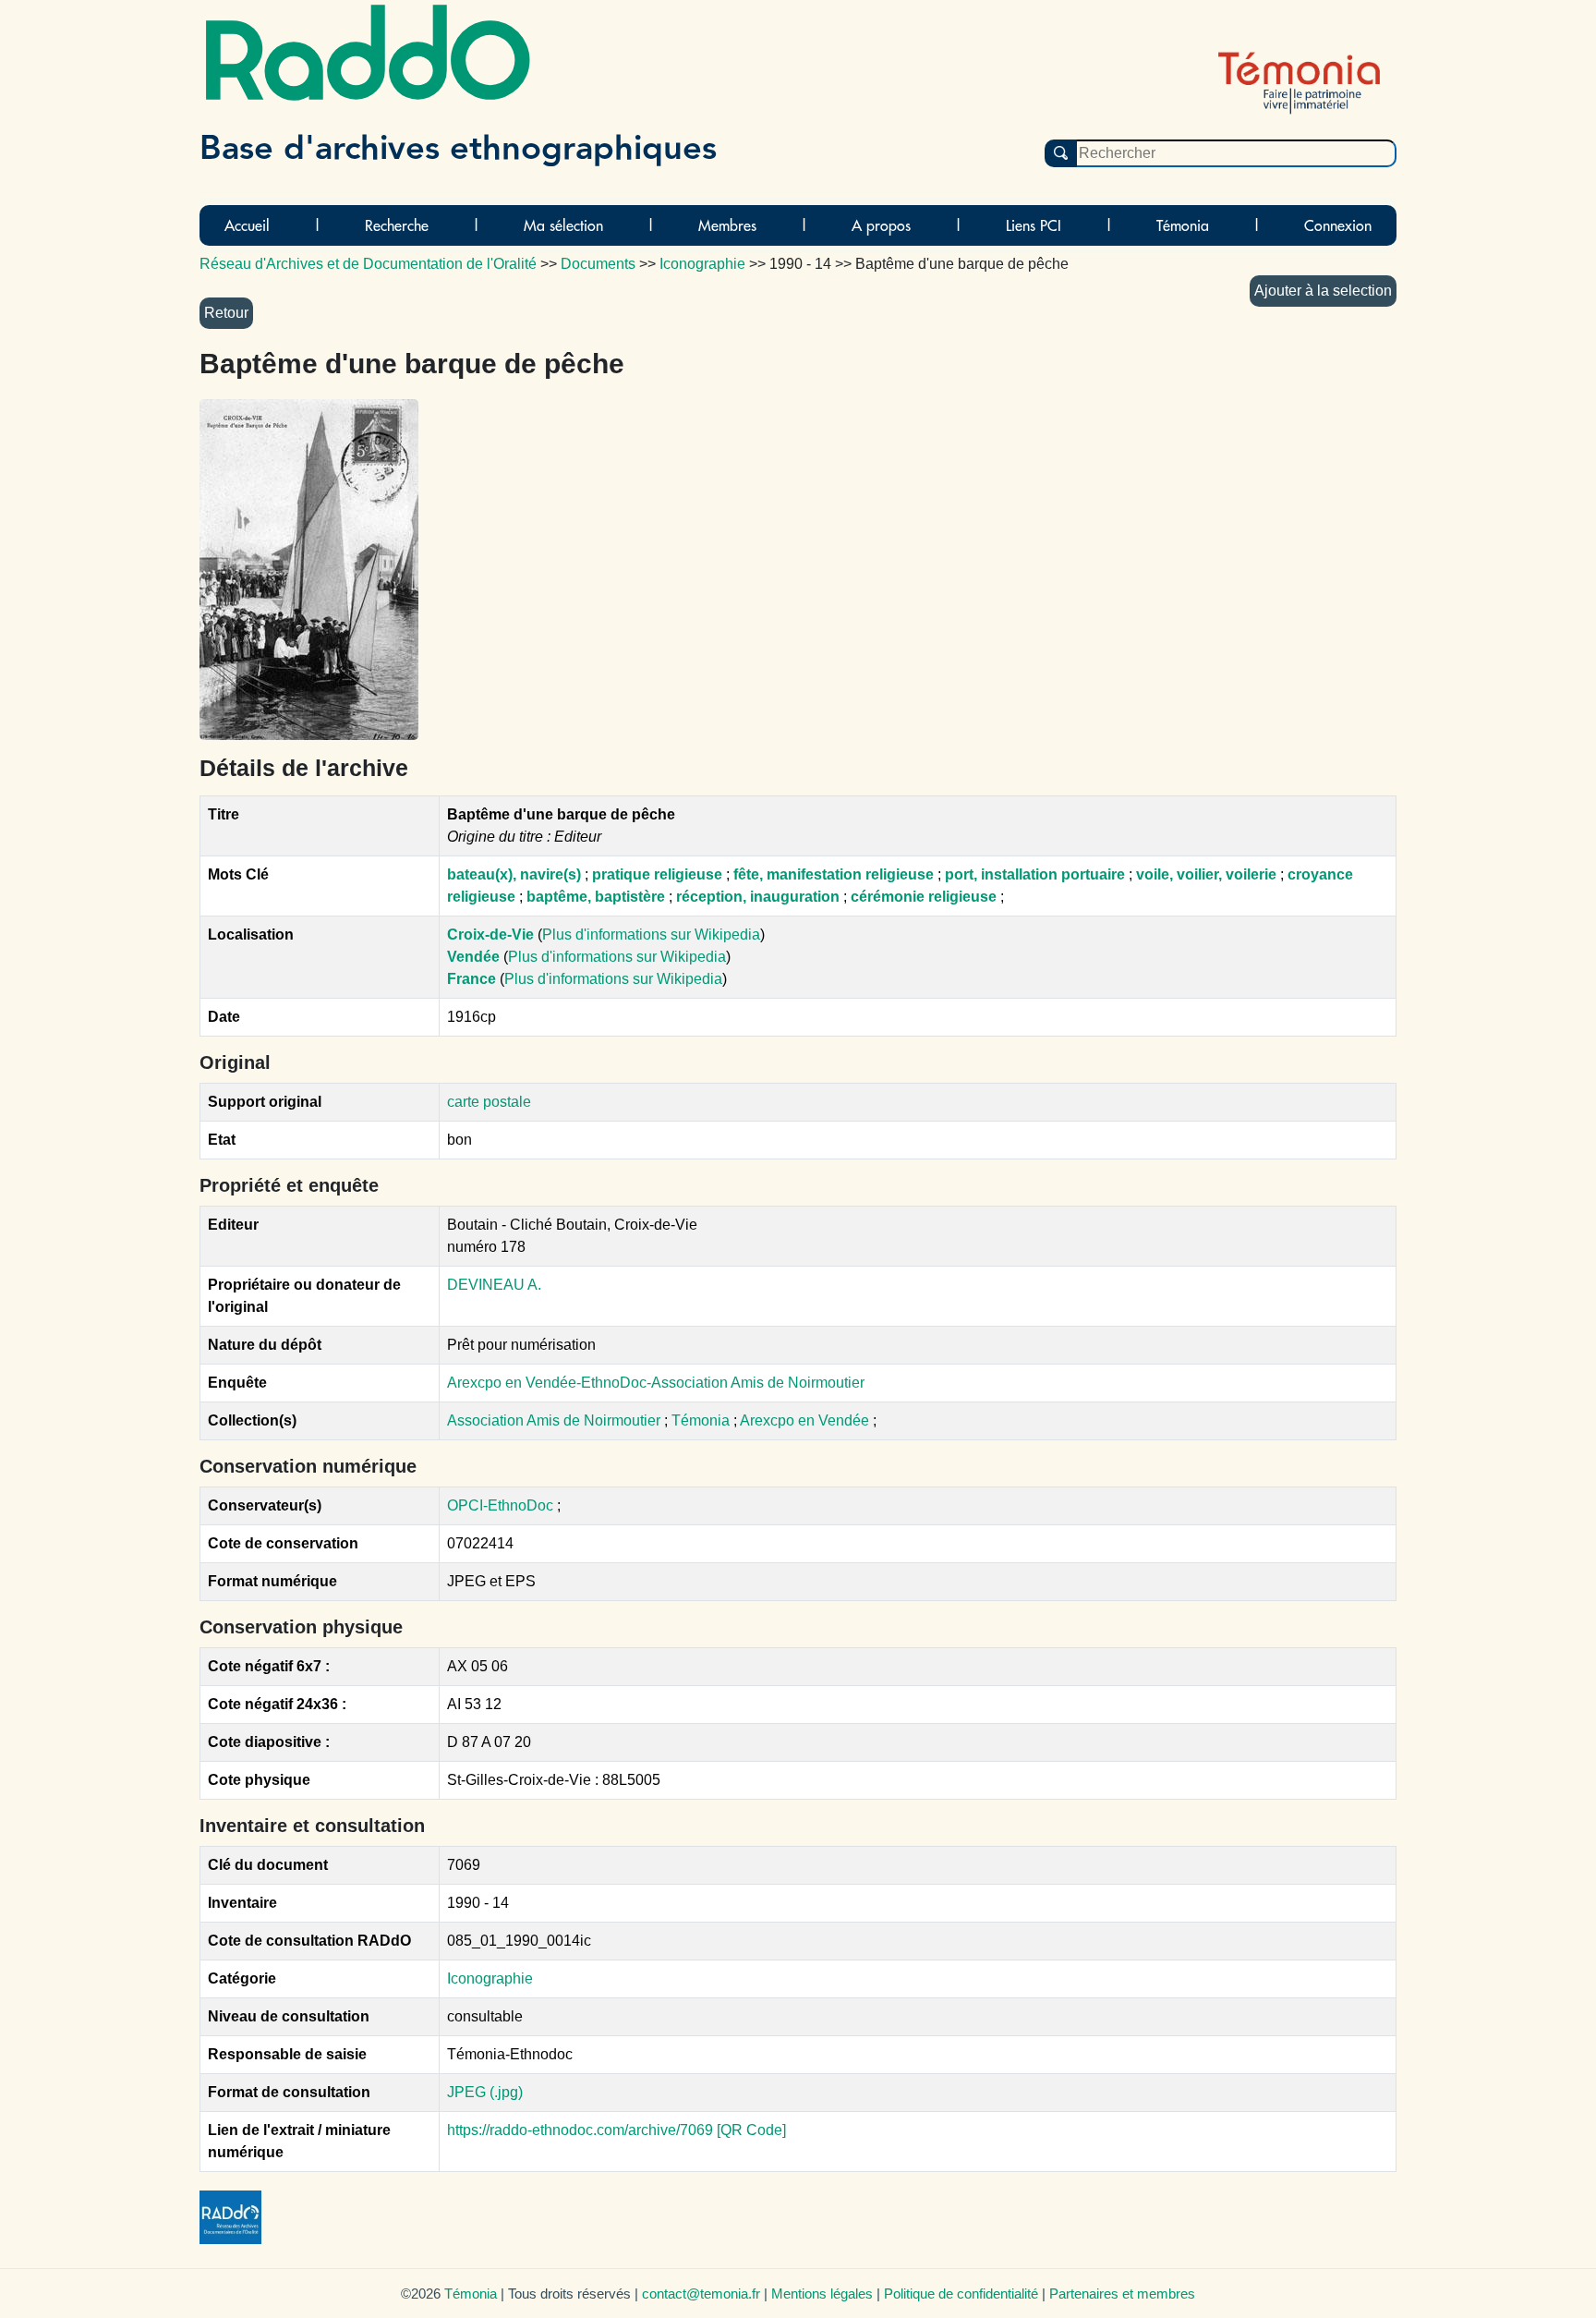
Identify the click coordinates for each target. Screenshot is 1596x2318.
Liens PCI (1034, 225)
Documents (598, 264)
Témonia (1183, 225)
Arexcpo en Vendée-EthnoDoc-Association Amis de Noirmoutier (656, 1383)
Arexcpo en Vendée (806, 1420)
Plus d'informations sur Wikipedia (651, 934)
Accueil (247, 225)
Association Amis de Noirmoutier (556, 1420)
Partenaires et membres (1122, 2294)
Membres (727, 225)
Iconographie (490, 1978)
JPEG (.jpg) (485, 2092)
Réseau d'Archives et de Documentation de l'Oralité (368, 264)
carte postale (489, 1102)
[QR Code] (751, 2130)
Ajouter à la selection (1323, 291)
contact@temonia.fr (701, 2294)
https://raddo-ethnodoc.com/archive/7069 (580, 2130)
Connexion (1338, 225)
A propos (881, 225)
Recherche (397, 225)
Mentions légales (822, 2294)
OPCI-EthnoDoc (500, 1505)
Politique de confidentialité (961, 2294)
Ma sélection (563, 225)
